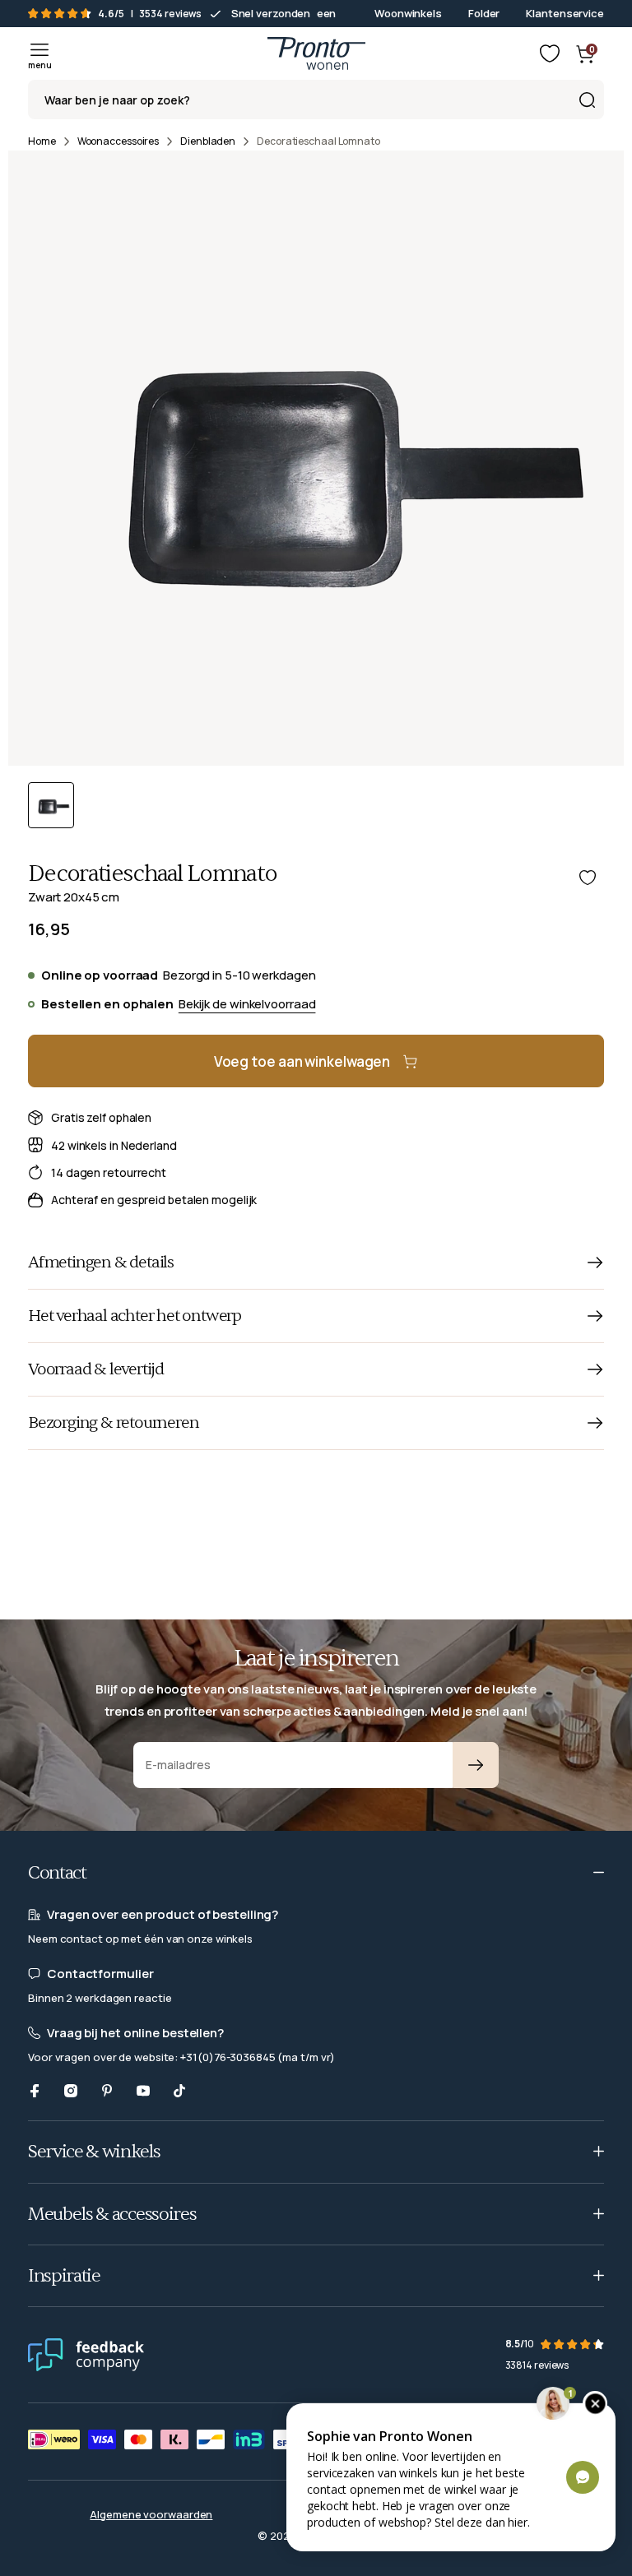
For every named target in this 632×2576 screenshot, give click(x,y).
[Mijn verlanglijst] (550, 53)
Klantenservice (565, 13)
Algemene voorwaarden (151, 2514)
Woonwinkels (408, 13)
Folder (484, 13)
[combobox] (316, 100)
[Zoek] (587, 100)
